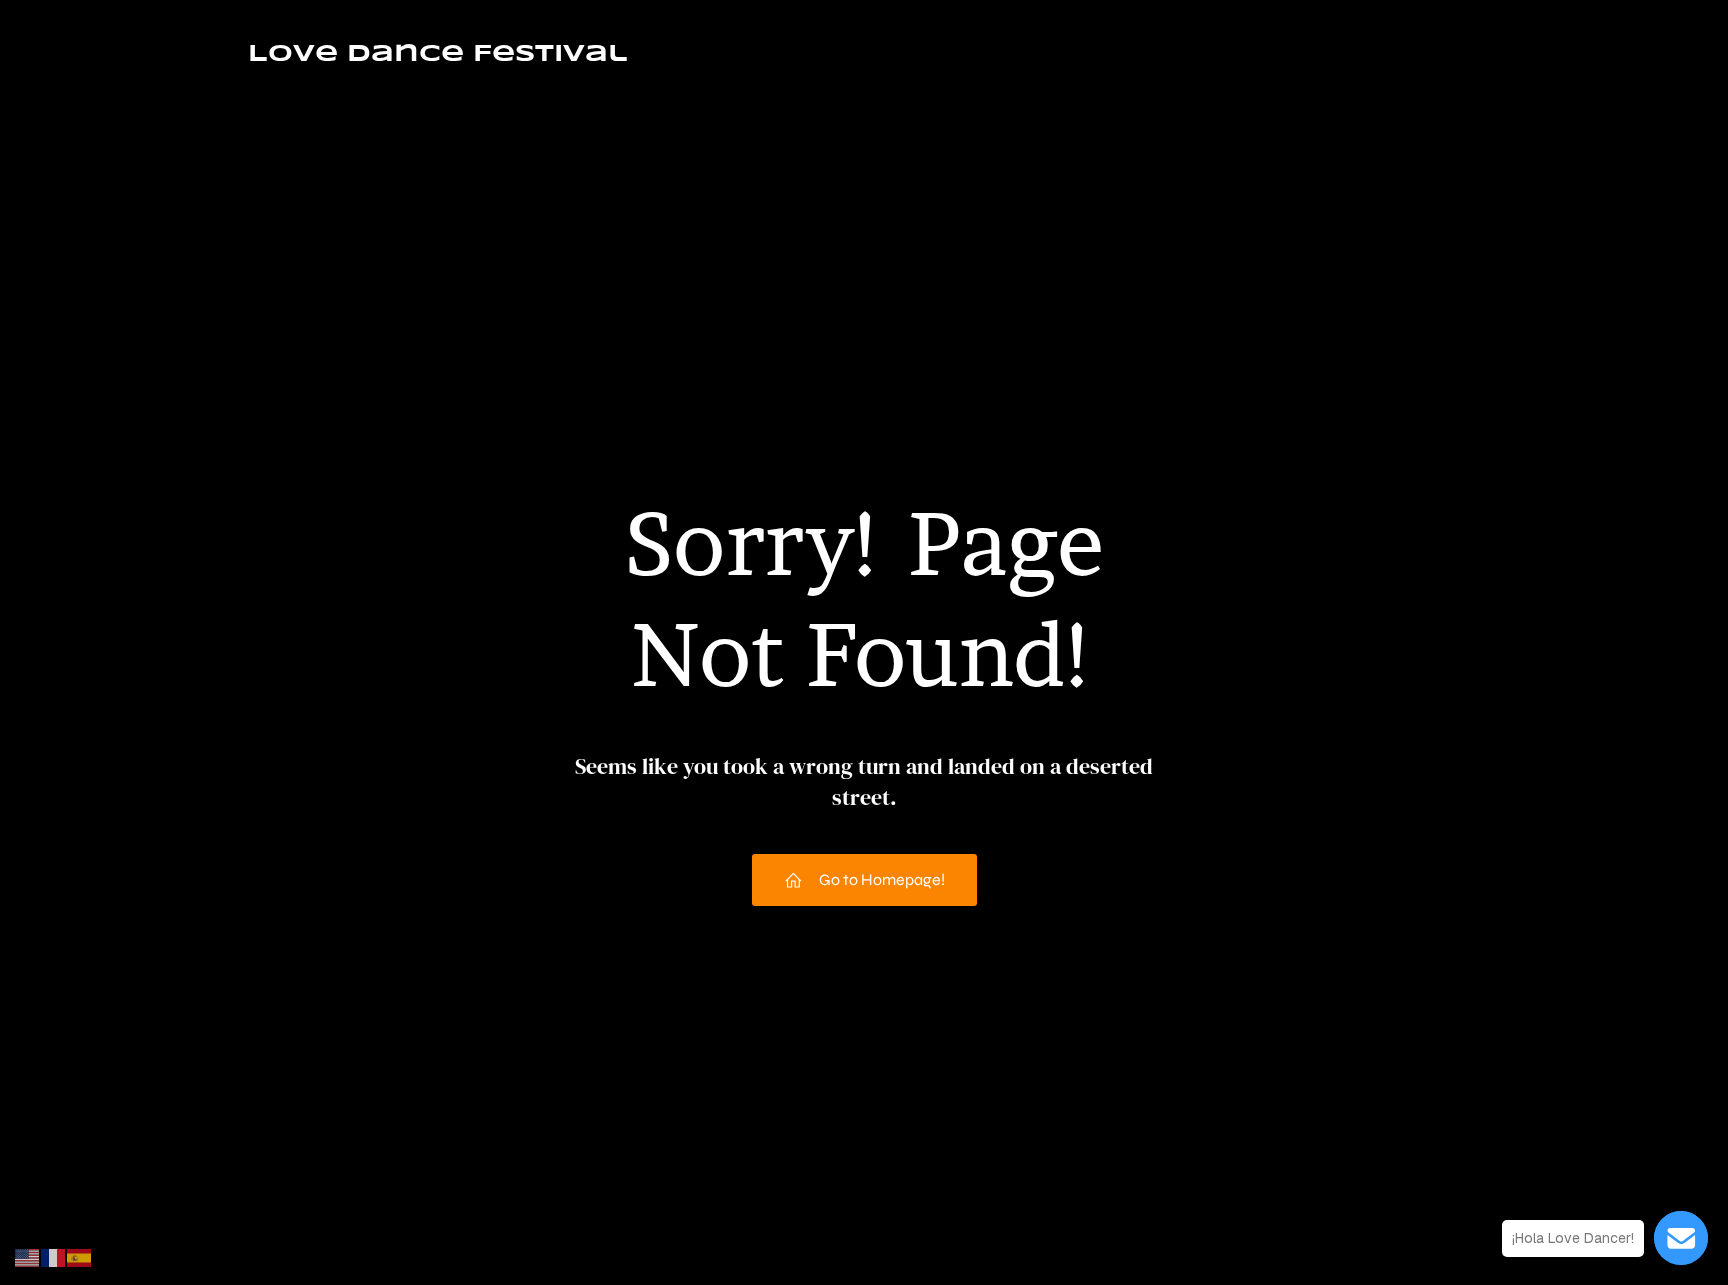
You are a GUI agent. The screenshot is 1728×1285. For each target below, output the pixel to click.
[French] (54, 1256)
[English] (28, 1256)
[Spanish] (80, 1256)
